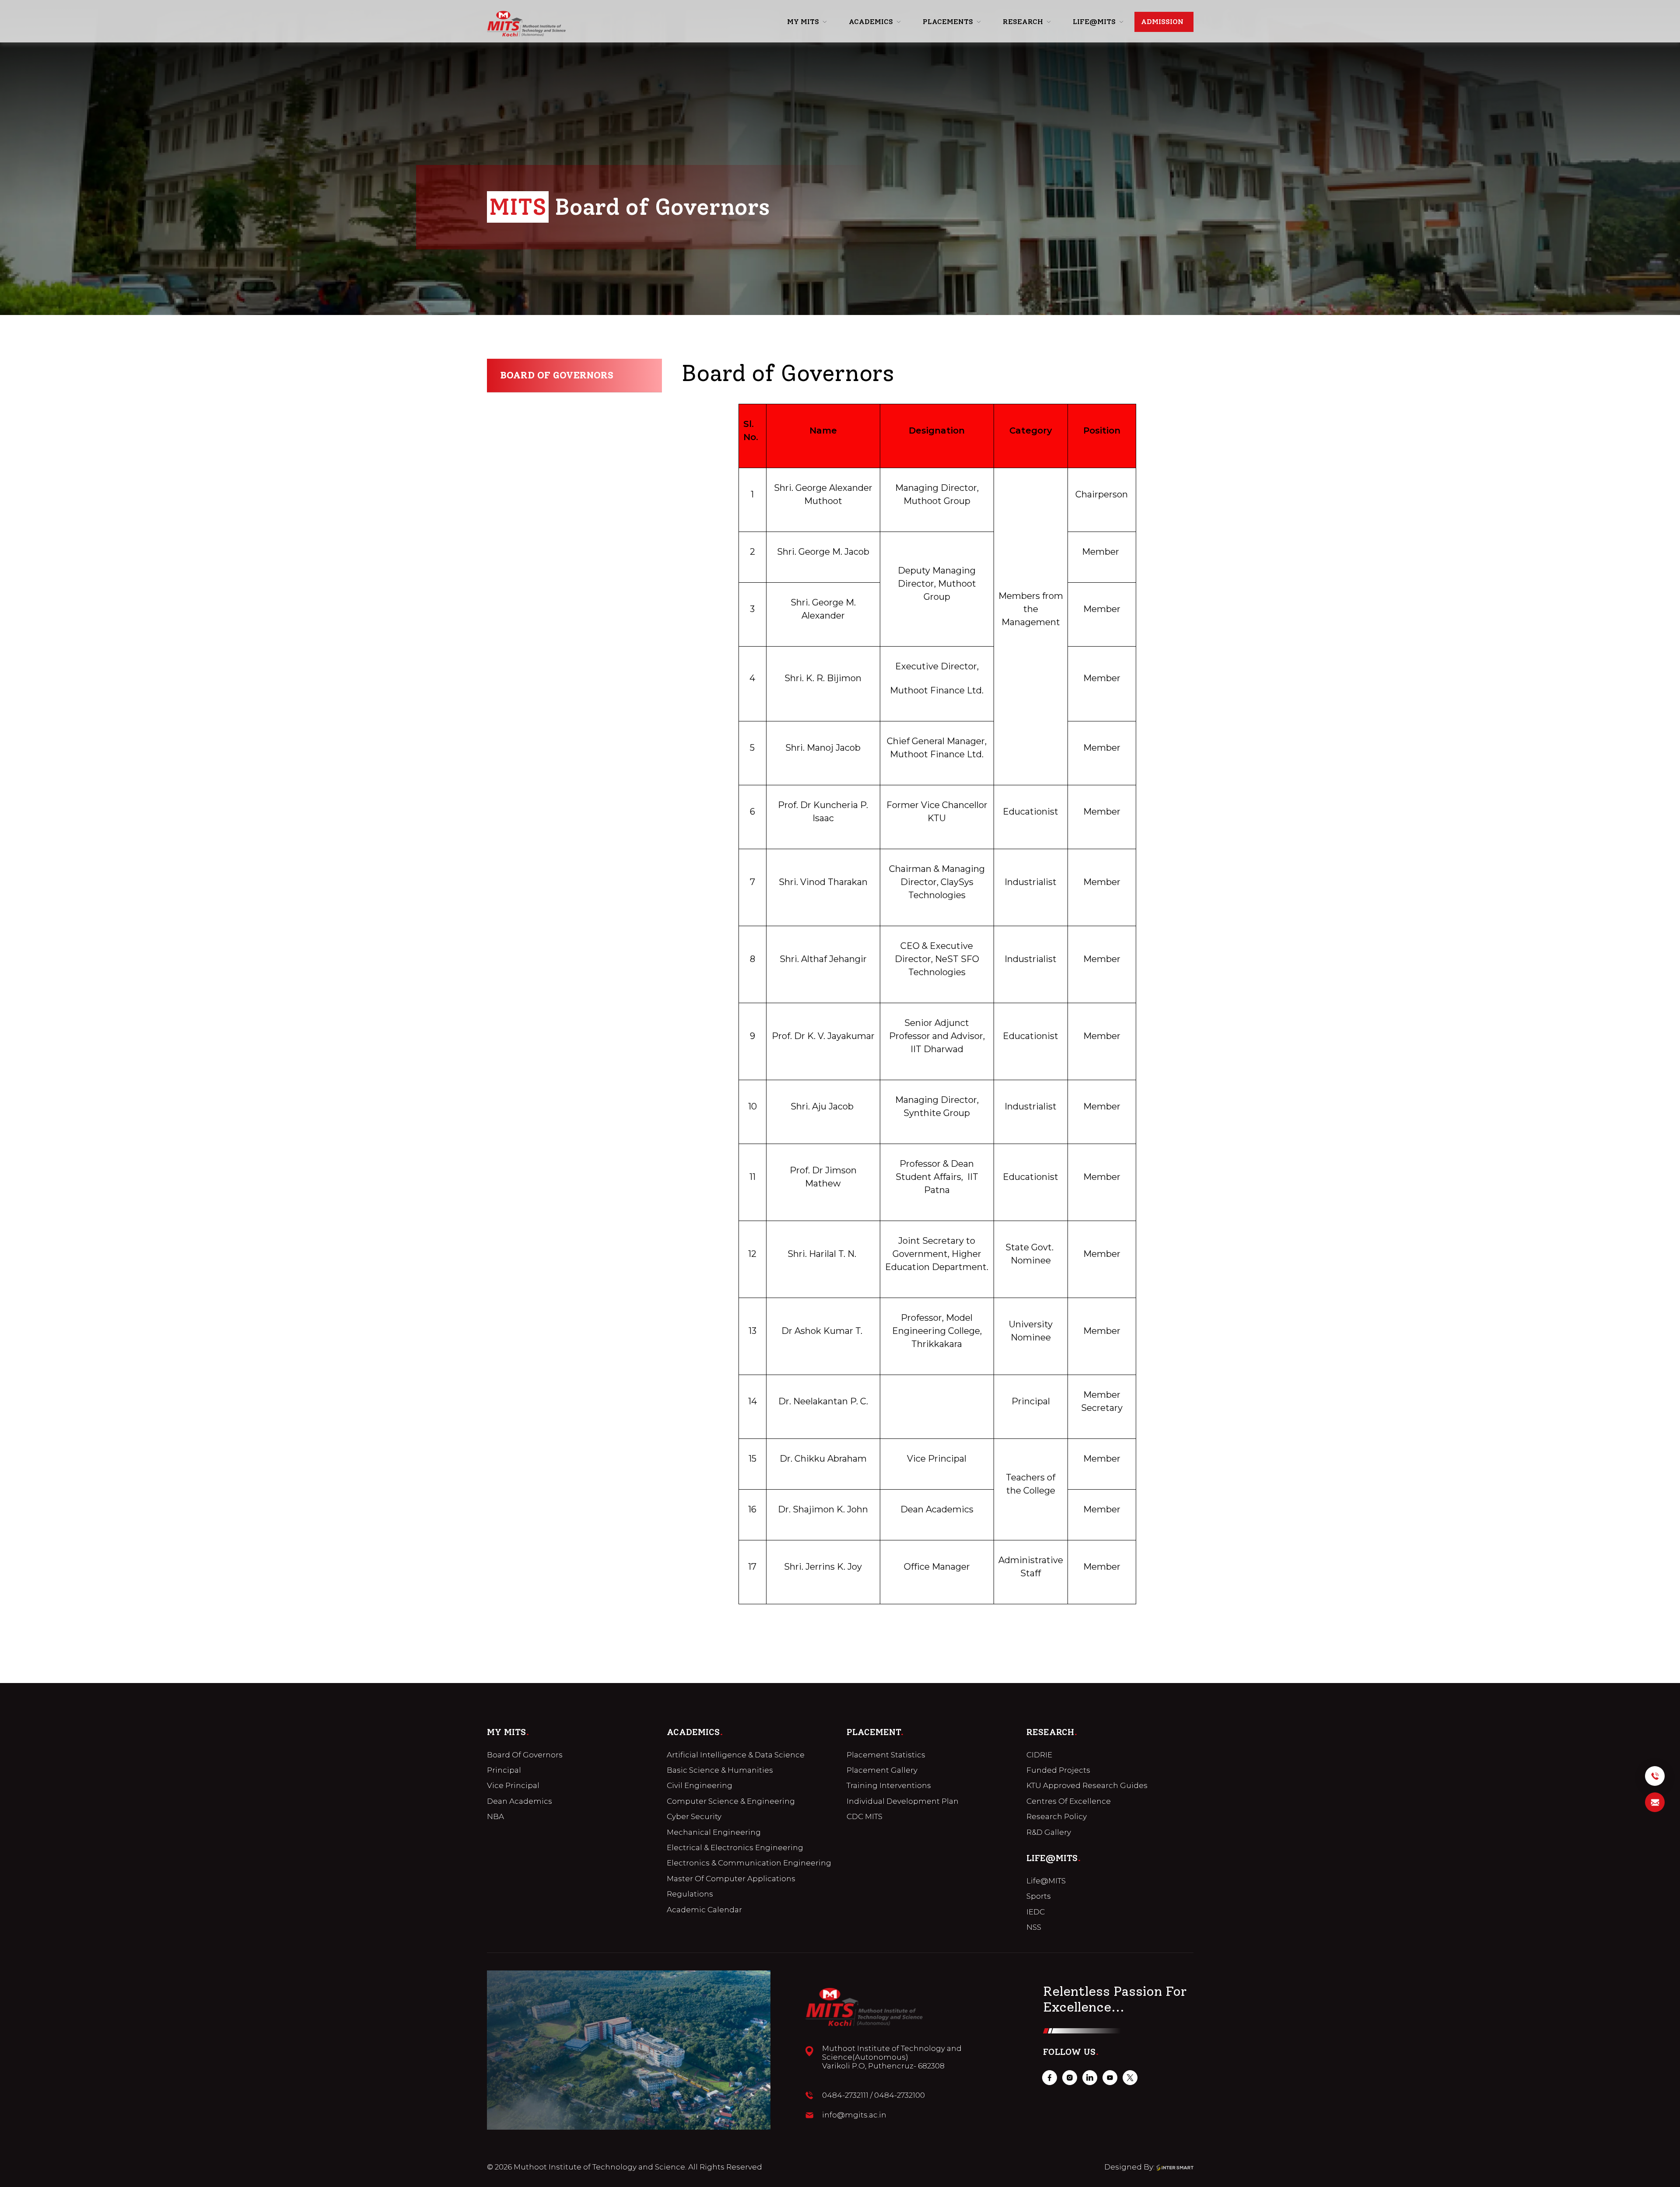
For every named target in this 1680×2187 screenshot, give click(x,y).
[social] (1050, 2078)
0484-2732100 (899, 2095)
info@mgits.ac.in (854, 2115)
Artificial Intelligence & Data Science (736, 1755)
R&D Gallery (1049, 1832)
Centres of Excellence (1069, 1801)
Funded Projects (1058, 1770)
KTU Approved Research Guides (1087, 1785)
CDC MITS (864, 1816)
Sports (1039, 1896)
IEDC (1036, 1912)
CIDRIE (1039, 1755)
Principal (504, 1770)
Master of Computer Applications (731, 1879)
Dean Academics (520, 1801)
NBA (495, 1816)
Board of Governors (557, 375)
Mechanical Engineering (714, 1832)
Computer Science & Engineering (731, 1801)
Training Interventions (889, 1785)
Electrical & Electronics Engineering (735, 1848)
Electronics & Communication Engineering (749, 1863)
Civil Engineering (700, 1785)
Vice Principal (513, 1785)
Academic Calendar (704, 1910)
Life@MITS (1046, 1881)
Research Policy (1057, 1816)
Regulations (690, 1894)
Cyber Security (694, 1816)
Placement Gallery (882, 1770)
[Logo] (526, 24)
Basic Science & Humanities (720, 1770)
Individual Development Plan (903, 1801)
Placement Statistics (886, 1755)
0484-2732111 (845, 2095)
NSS (1034, 1927)
